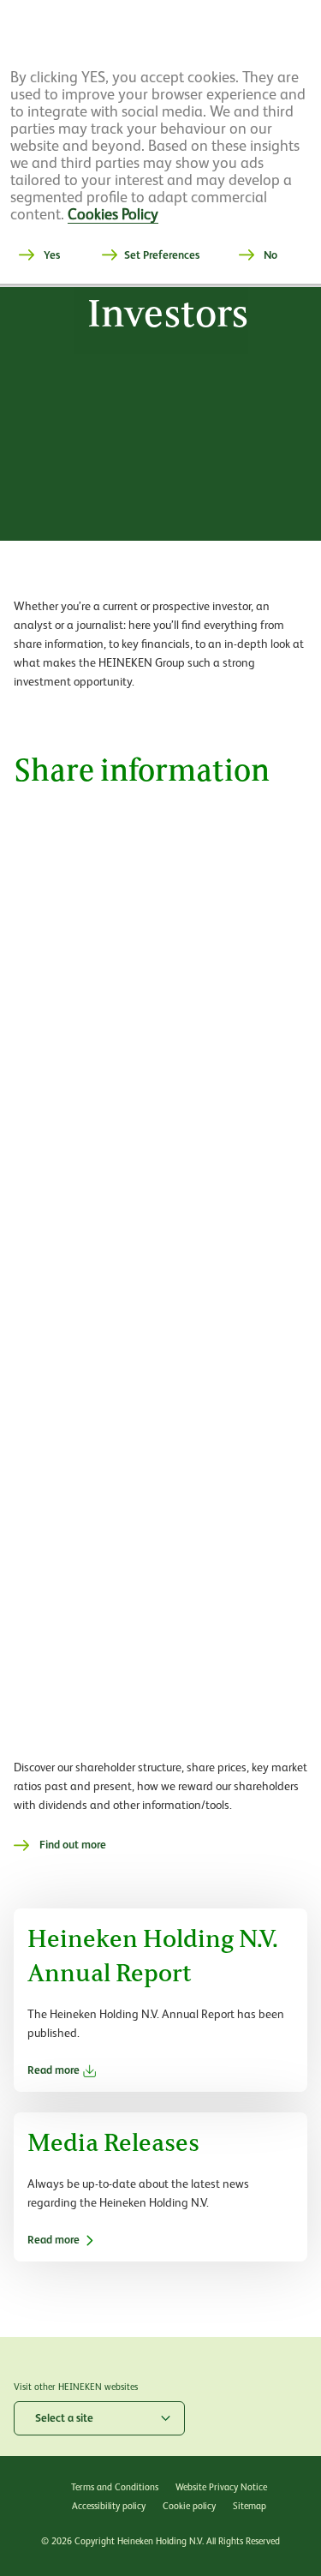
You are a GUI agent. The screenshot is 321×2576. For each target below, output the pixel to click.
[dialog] (160, 143)
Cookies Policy (113, 214)
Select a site (64, 2418)
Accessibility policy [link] (109, 2506)
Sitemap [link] (250, 2506)
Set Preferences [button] (162, 255)
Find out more (73, 1845)
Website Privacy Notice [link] (221, 2487)
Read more (53, 2070)
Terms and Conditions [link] (115, 2487)
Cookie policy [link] (189, 2506)
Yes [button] (52, 255)
